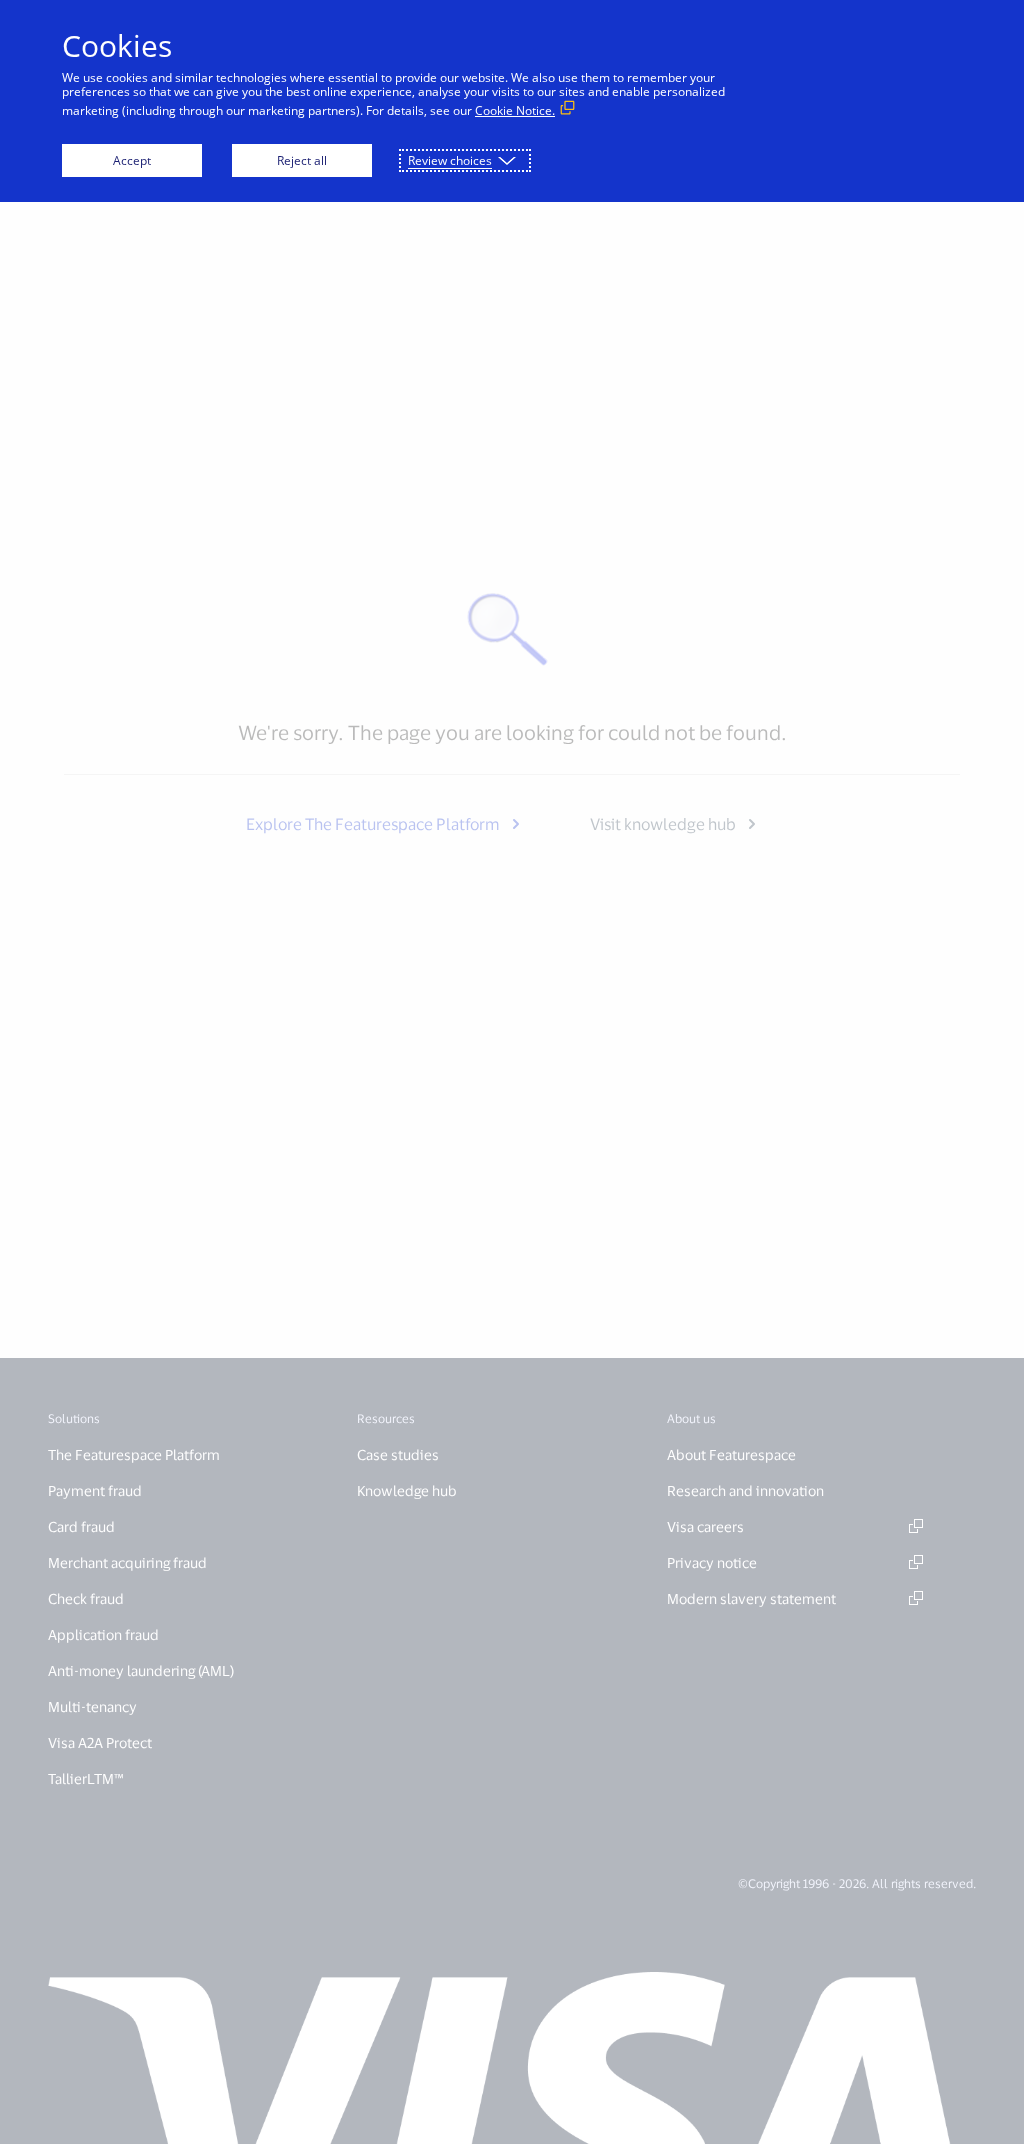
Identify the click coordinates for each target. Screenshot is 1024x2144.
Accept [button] (132, 160)
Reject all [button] (302, 160)
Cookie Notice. (515, 110)
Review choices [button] (450, 160)
